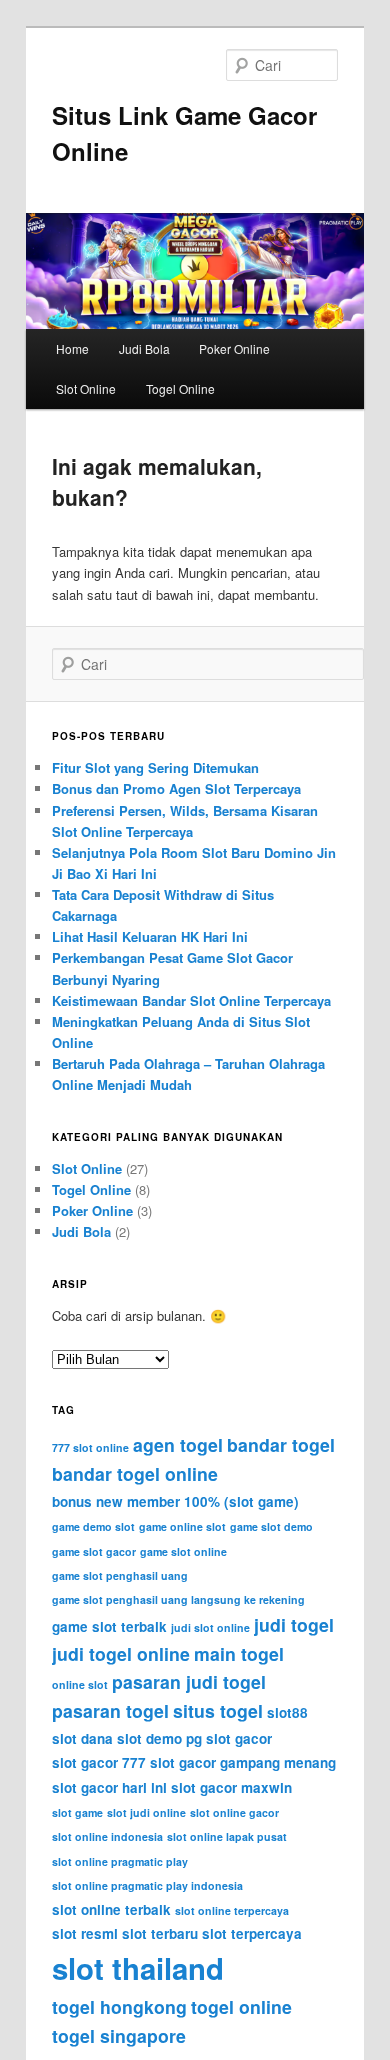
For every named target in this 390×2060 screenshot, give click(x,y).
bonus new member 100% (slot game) (175, 1501)
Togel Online (180, 388)
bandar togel (281, 1444)
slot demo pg (159, 1738)
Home (72, 348)
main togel (239, 1653)
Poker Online (234, 348)
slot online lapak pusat (227, 1836)
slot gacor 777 (99, 1762)
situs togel (218, 1710)
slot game (77, 1812)
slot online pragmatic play (120, 1861)
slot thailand (138, 1968)
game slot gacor (94, 1551)
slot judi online (146, 1812)
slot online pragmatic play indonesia (147, 1885)
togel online (241, 2006)
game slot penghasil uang (120, 1575)
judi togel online (121, 1653)
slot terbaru (160, 1933)
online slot (80, 1684)
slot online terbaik (111, 1909)
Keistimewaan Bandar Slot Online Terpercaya (191, 1000)
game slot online (183, 1551)
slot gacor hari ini (109, 1787)
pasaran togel (110, 1710)
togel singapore (119, 2035)
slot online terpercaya (232, 1910)
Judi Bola (144, 348)
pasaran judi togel (189, 1681)
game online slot (182, 1526)
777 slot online (90, 1447)
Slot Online (86, 388)
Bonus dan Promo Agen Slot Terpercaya (176, 788)
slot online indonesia (107, 1836)
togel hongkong (119, 2006)
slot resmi (85, 1933)
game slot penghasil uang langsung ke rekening (178, 1599)
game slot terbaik (109, 1626)
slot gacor (239, 1738)
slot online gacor (234, 1812)
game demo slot (93, 1526)
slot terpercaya (252, 1933)
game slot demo (271, 1526)
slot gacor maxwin (231, 1787)
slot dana (82, 1738)
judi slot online (210, 1627)
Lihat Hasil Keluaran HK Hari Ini (150, 936)
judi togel (294, 1624)
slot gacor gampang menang (243, 1762)
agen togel (178, 1444)
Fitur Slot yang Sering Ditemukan (155, 767)
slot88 (287, 1712)
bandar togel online (135, 1473)
